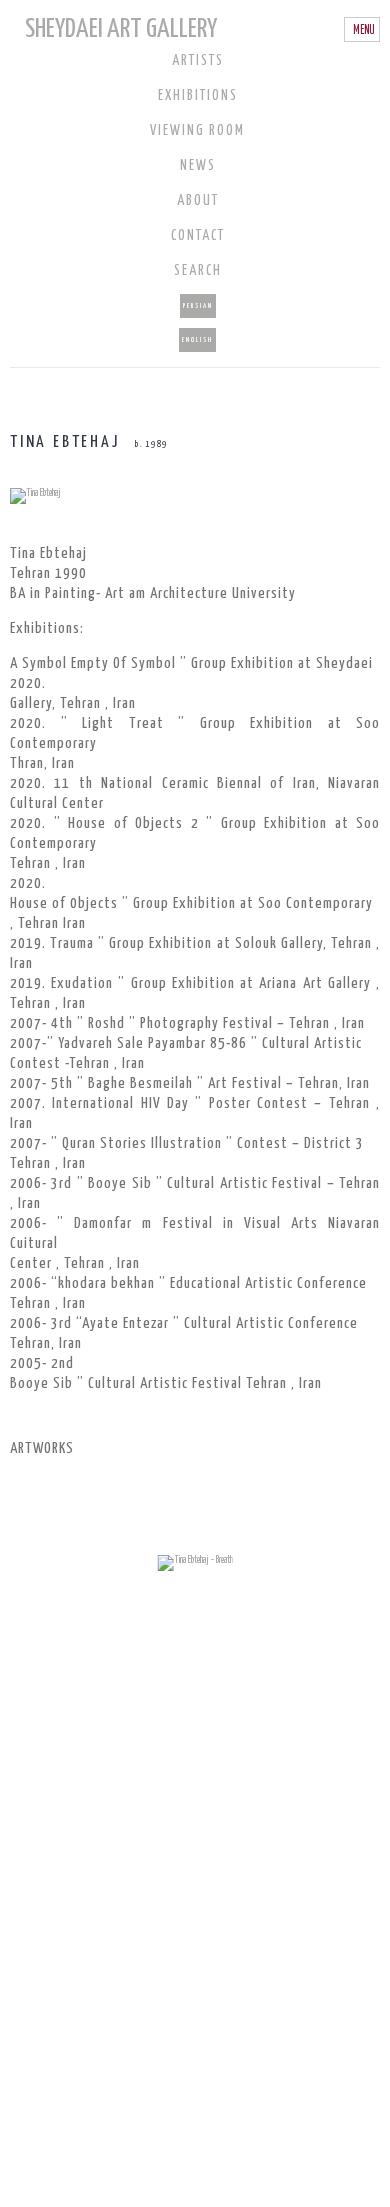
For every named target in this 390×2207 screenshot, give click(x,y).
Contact (198, 236)
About (198, 201)
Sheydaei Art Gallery (121, 29)
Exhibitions (198, 96)
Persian (198, 306)
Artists (198, 61)
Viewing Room (197, 131)
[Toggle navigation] (362, 30)
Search (198, 271)
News (198, 166)
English (197, 340)
